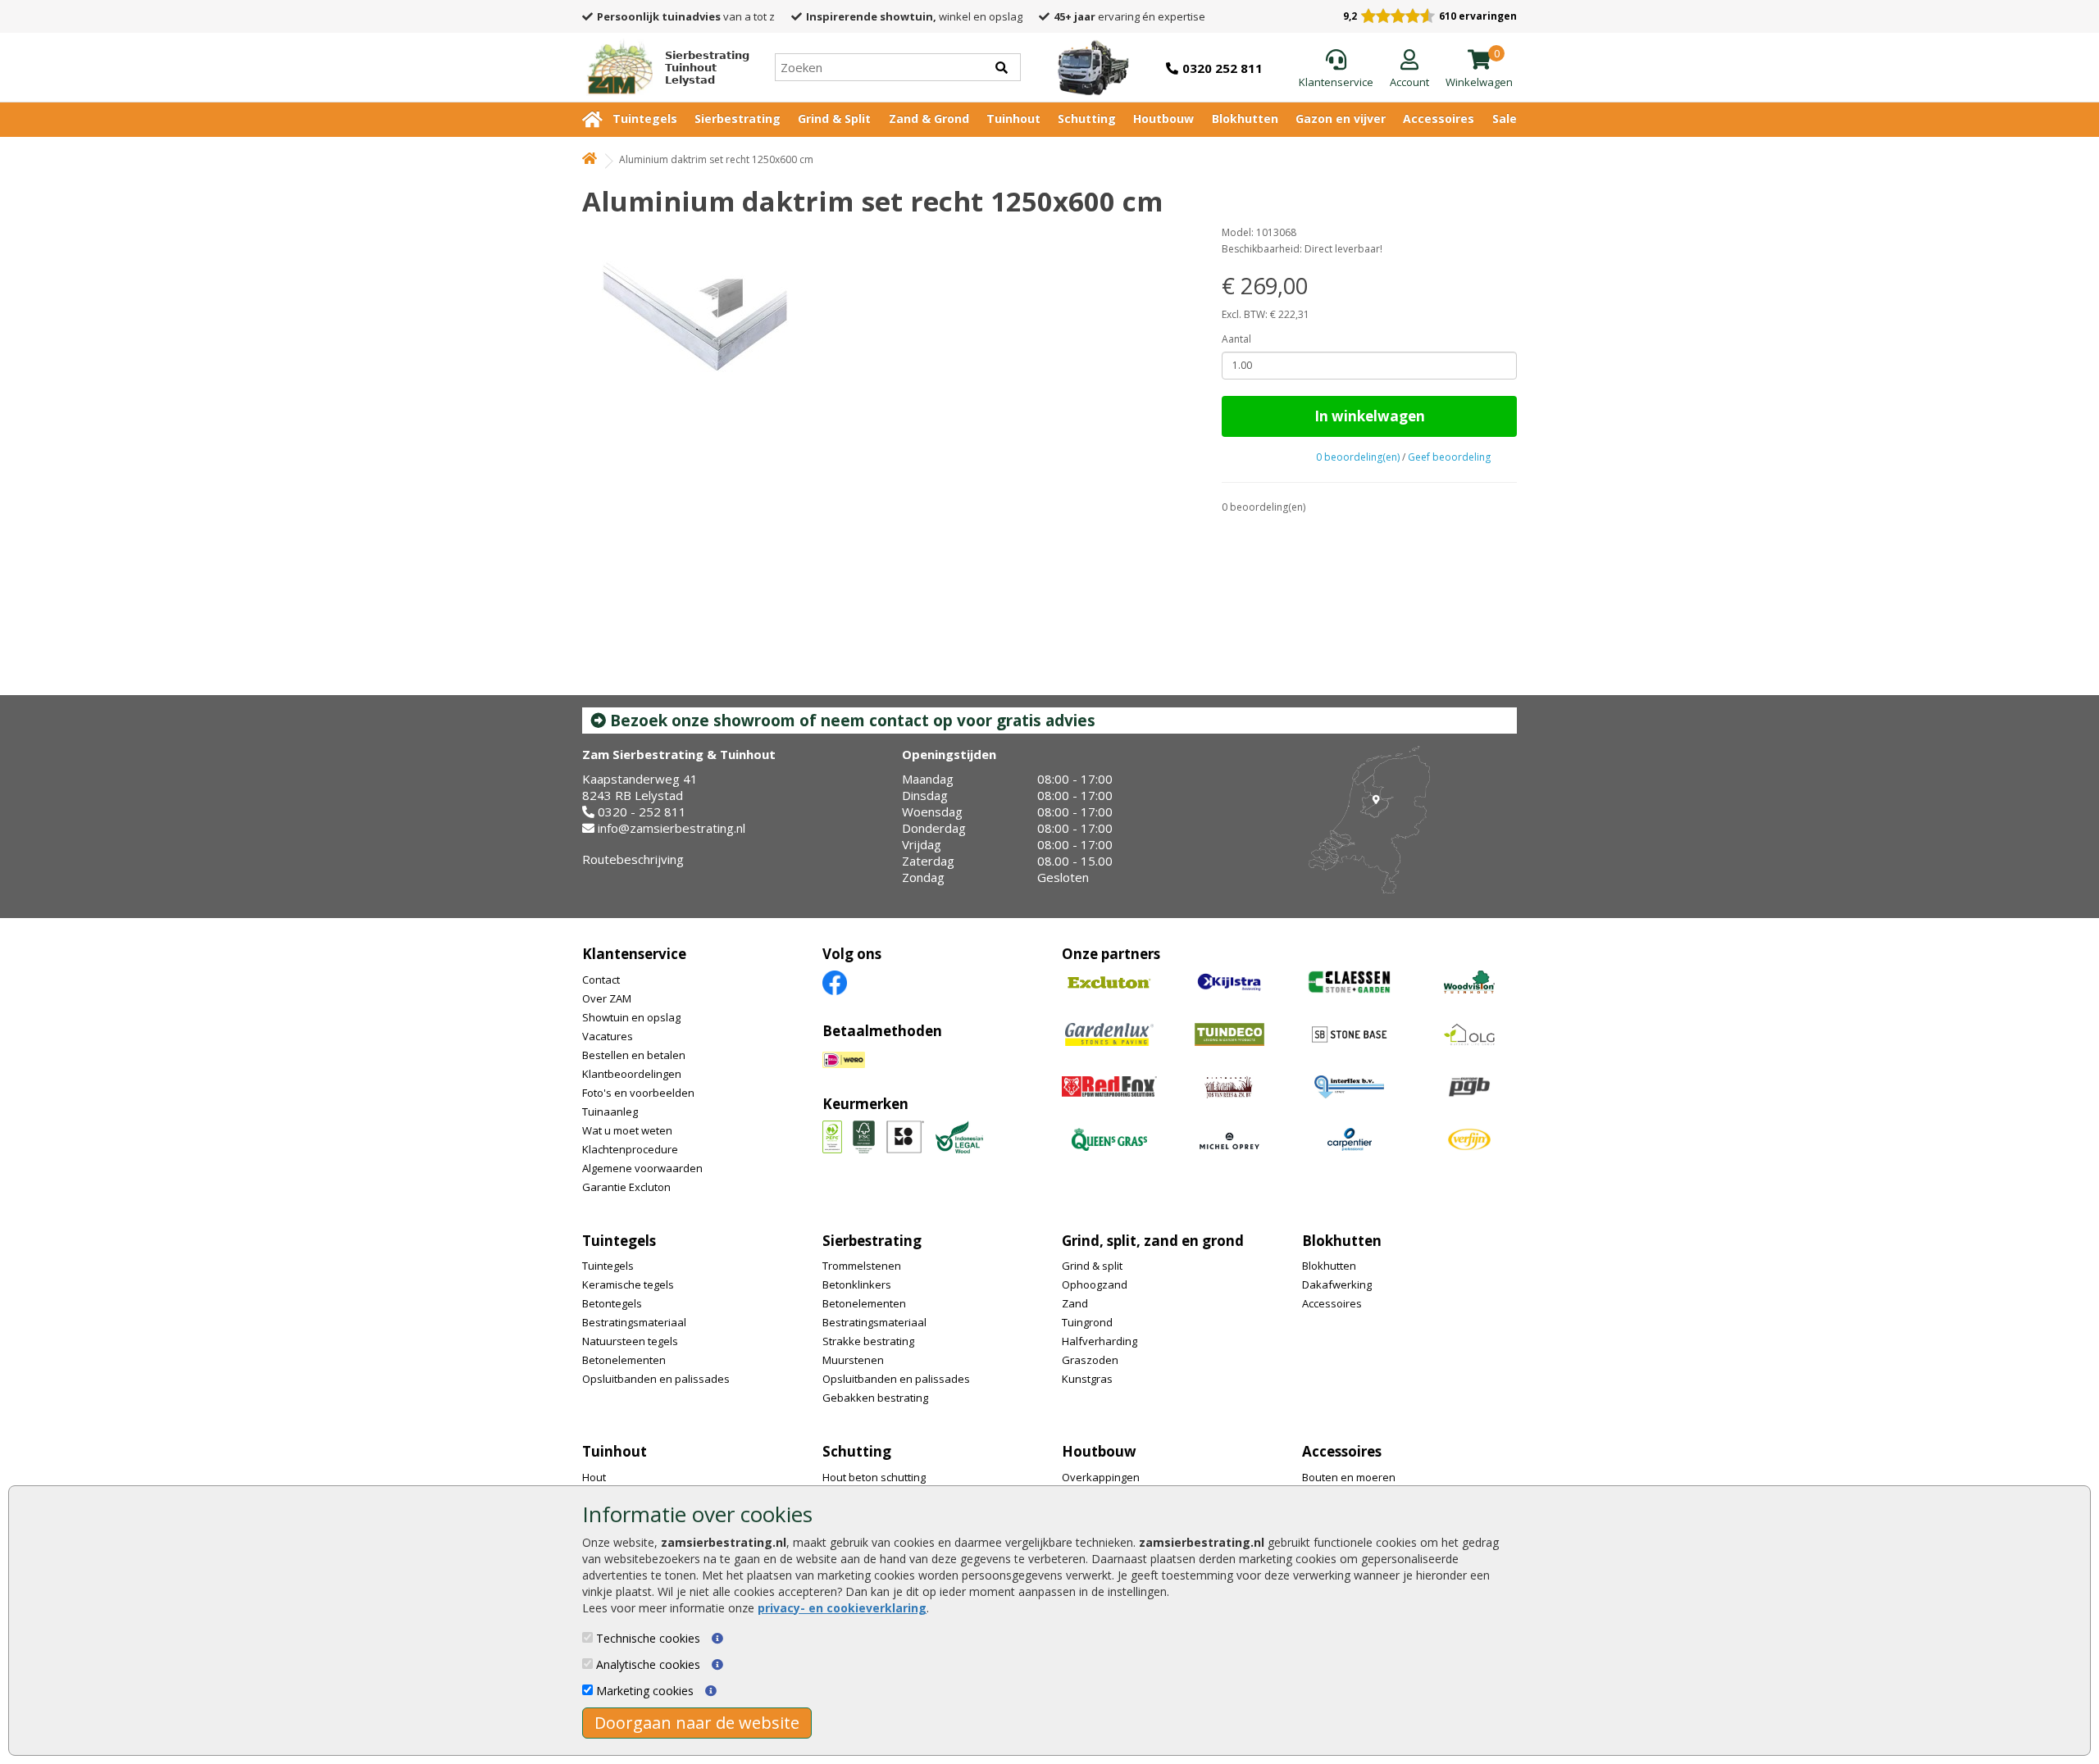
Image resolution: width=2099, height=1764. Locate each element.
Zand (1075, 1303)
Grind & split (1092, 1266)
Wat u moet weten (627, 1130)
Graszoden (1090, 1360)
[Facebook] (835, 982)
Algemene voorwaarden (642, 1168)
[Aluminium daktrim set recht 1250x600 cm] (888, 321)
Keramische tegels (628, 1284)
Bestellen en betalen (634, 1055)
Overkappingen (1101, 1477)
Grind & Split (834, 118)
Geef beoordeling (1449, 457)
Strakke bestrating (868, 1341)
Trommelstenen (862, 1266)
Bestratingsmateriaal (634, 1322)
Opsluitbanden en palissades (656, 1379)
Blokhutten (1245, 118)
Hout (594, 1477)
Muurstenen (853, 1360)
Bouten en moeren (1349, 1477)
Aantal (1236, 339)
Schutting (1087, 118)
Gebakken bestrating (875, 1398)
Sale (1505, 118)
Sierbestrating (738, 118)
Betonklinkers (857, 1284)
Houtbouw (1163, 118)
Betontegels (612, 1303)
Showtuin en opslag (631, 1017)
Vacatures (608, 1036)
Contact (601, 980)
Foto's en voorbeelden (638, 1093)
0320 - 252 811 (642, 812)
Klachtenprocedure (630, 1149)
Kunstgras (1087, 1379)
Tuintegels (645, 118)
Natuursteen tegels (630, 1341)
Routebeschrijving (633, 859)
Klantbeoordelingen (632, 1074)
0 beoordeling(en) (1358, 457)
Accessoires (1439, 118)
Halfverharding (1100, 1341)
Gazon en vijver (1341, 118)
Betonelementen (624, 1360)
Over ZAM (607, 998)
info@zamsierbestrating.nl (672, 828)
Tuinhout (1013, 118)
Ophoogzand (1095, 1284)
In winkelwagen (1370, 416)
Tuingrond (1087, 1322)
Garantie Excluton (626, 1187)
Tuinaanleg (610, 1112)
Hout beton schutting (874, 1477)
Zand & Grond (929, 118)
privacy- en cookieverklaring (842, 1608)
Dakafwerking (1337, 1284)
